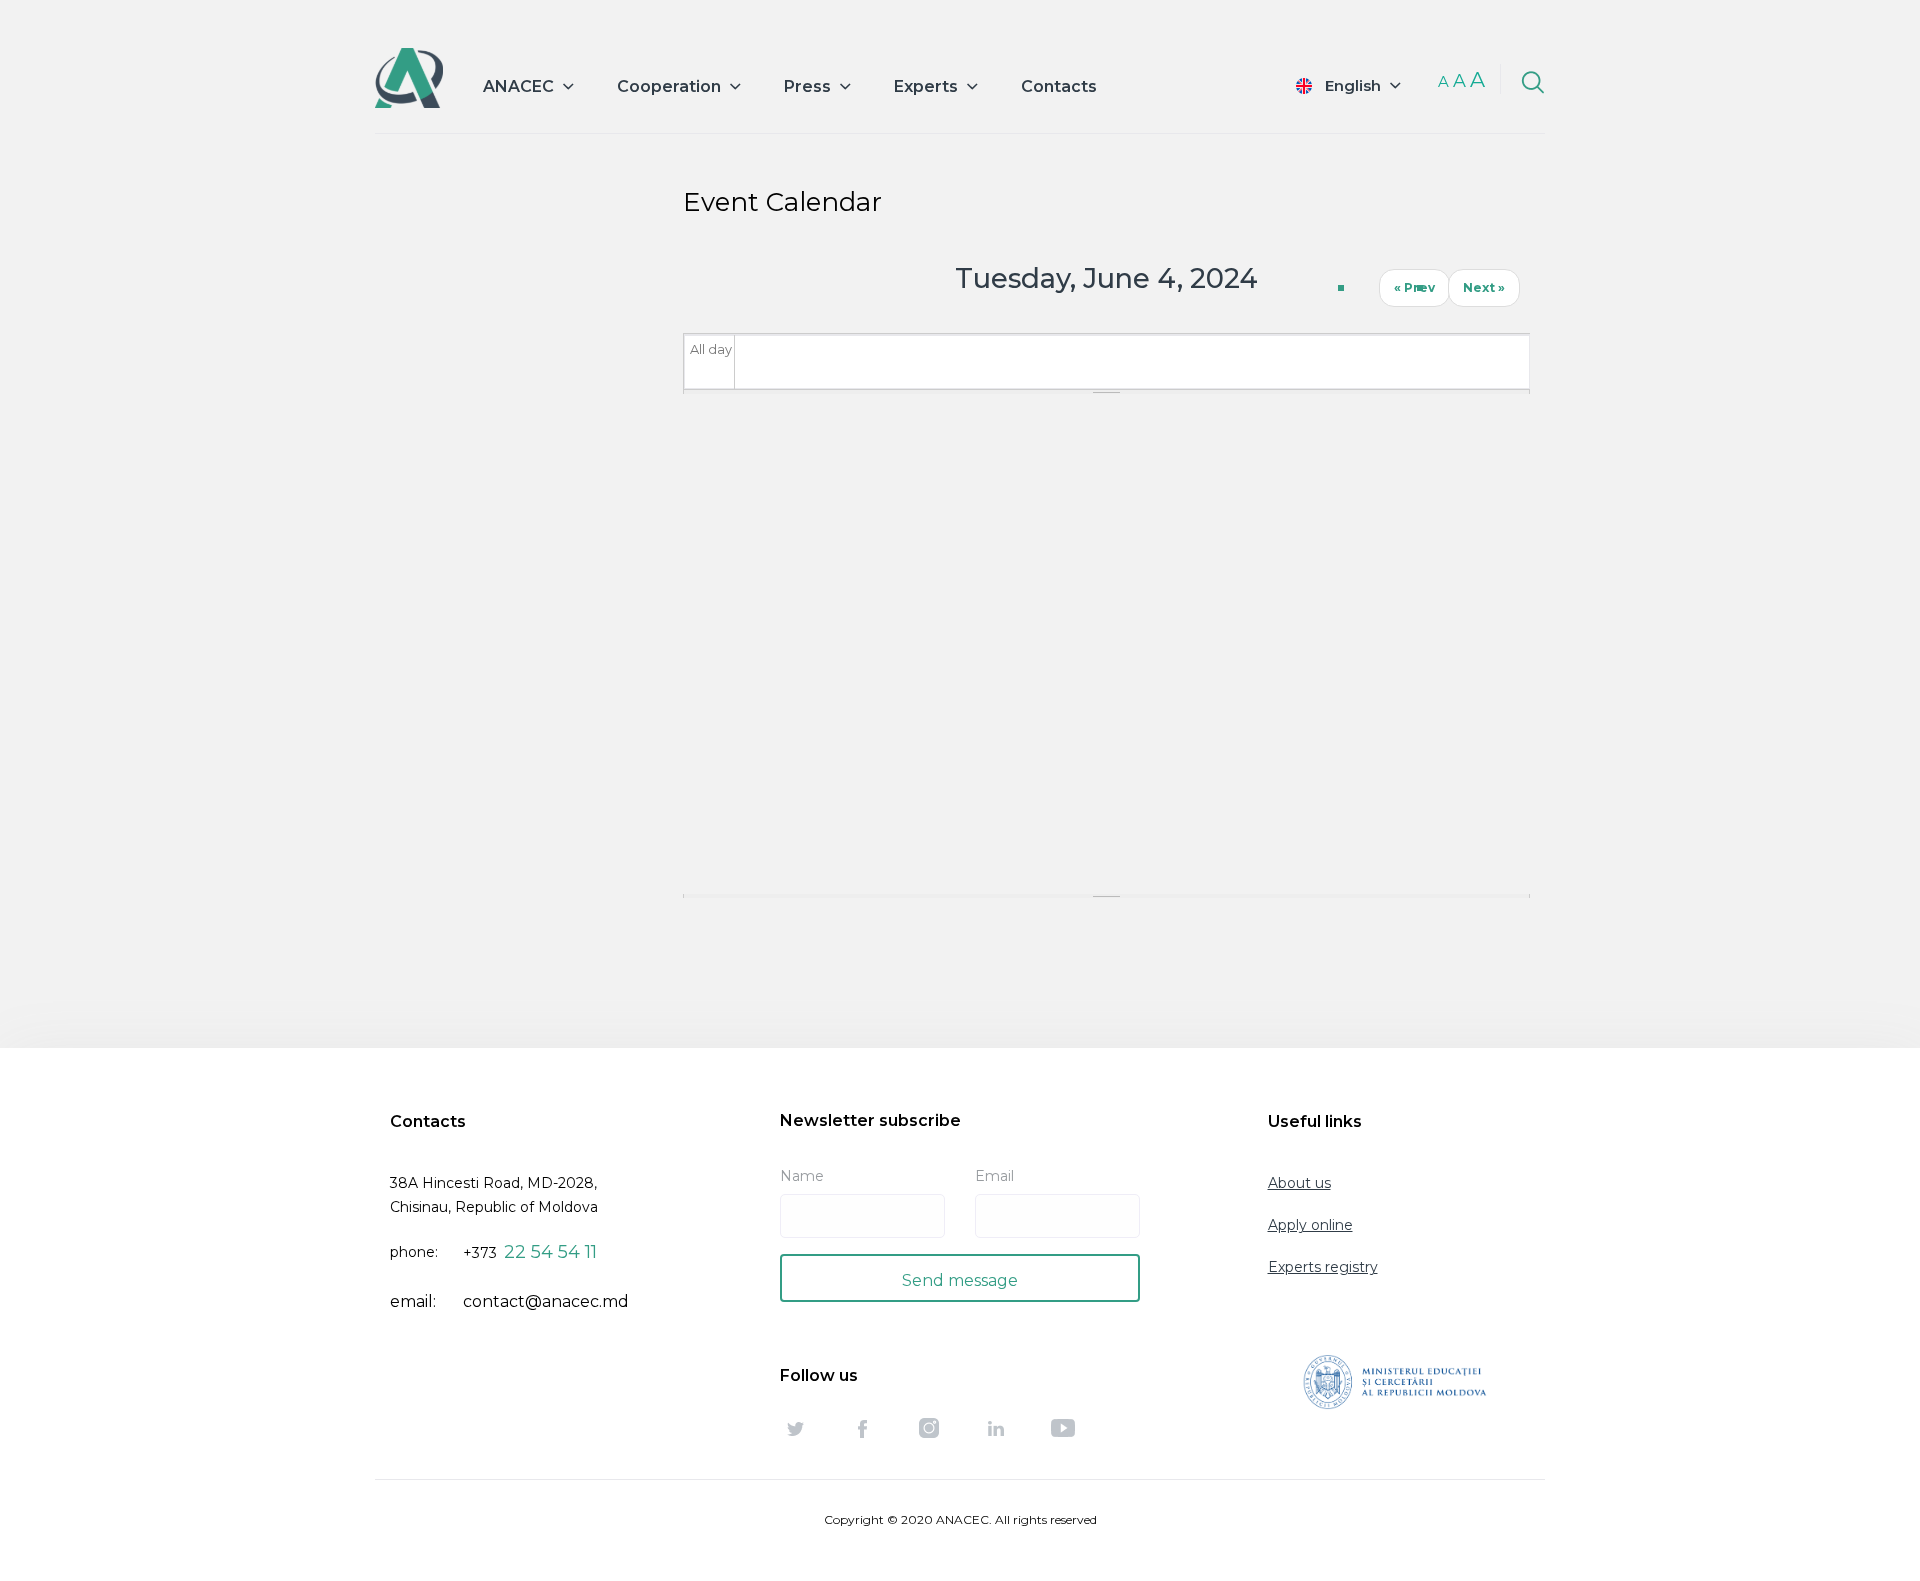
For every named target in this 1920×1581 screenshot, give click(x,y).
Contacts (1059, 86)
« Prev (1414, 287)
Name (802, 1176)
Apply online (1310, 1225)
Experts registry (1323, 1267)
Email (994, 1176)
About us (1299, 1183)
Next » (1484, 287)
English (1353, 85)
